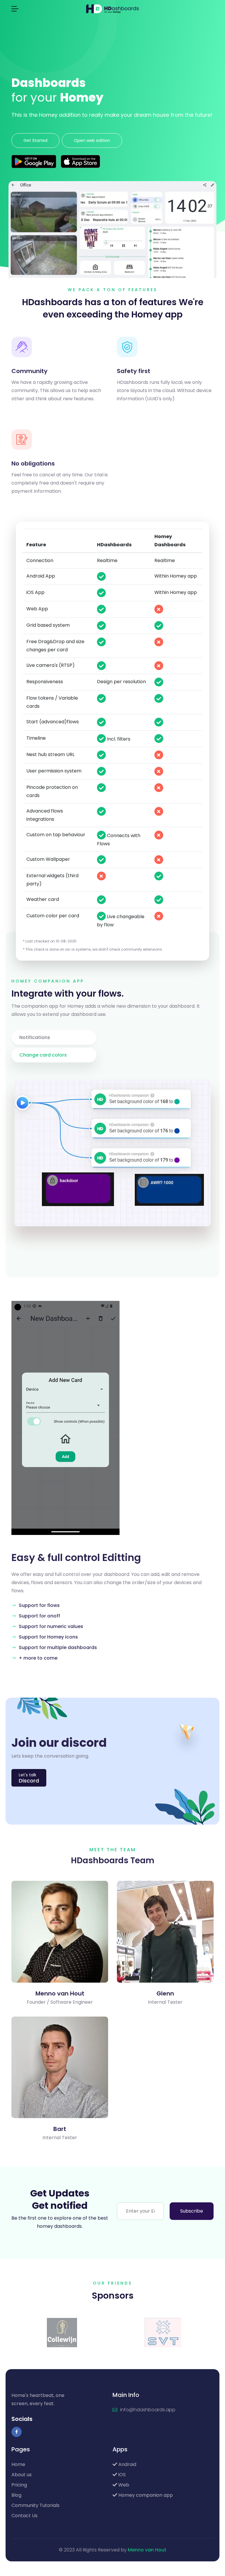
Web (123, 2485)
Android (127, 2464)
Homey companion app (145, 2495)
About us (22, 2475)
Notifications (35, 1037)
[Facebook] (17, 2432)
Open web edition (92, 140)
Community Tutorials (35, 2505)
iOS (121, 2475)
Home (18, 2464)
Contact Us (24, 2516)
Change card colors (43, 1055)
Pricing (19, 2485)
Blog (16, 2495)
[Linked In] (59, 1970)
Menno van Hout (147, 2550)
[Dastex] (163, 2332)
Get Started (35, 140)
